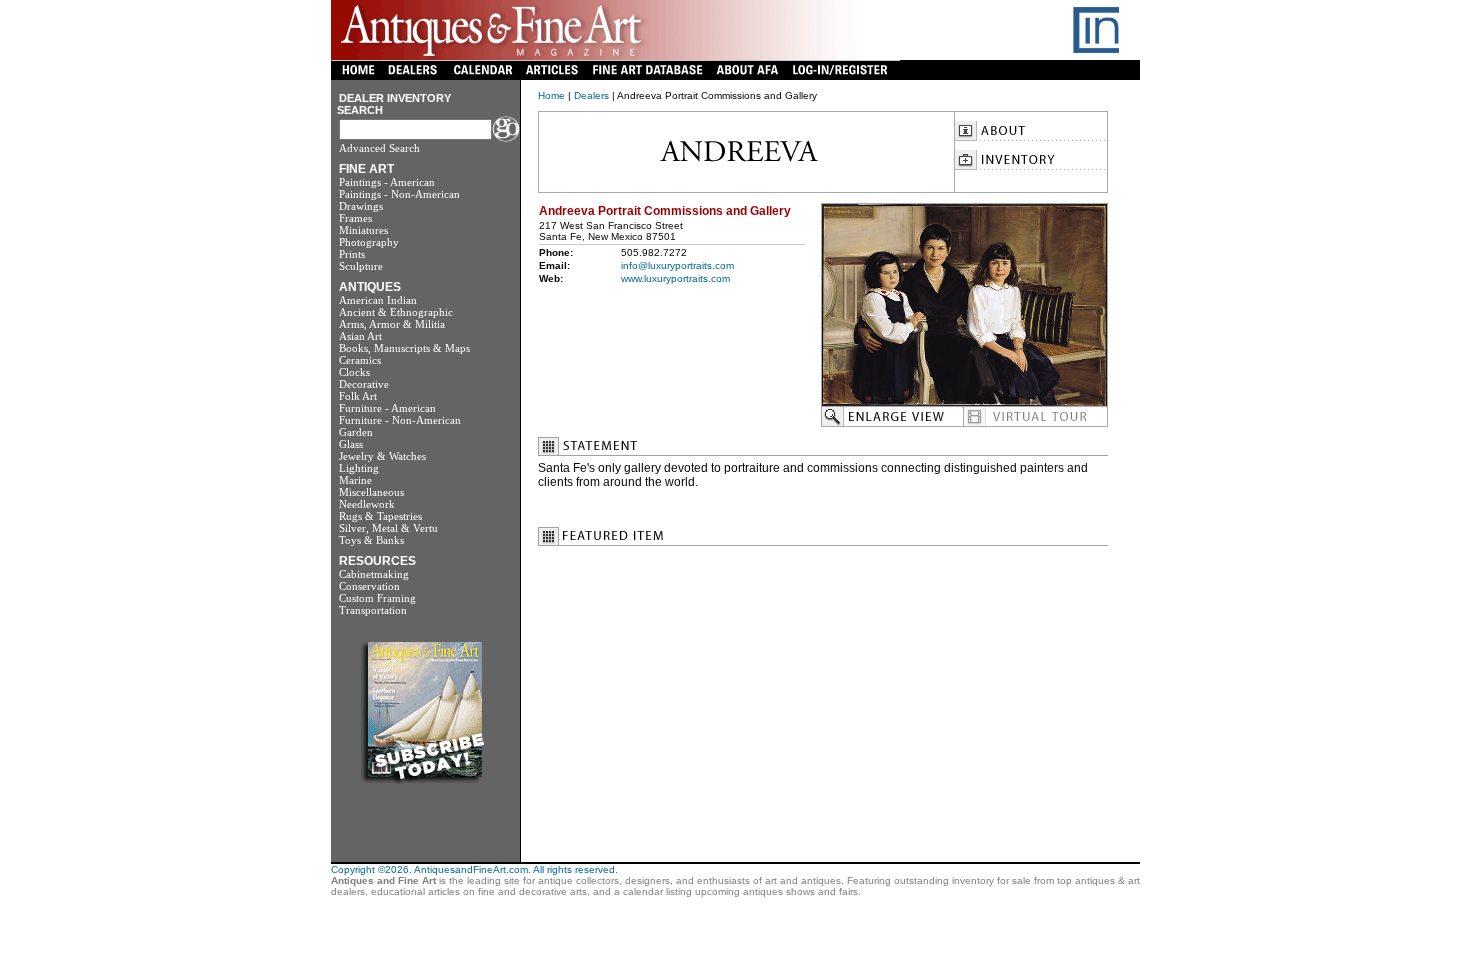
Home (551, 95)
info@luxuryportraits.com (677, 265)
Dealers (591, 95)
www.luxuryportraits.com (675, 278)
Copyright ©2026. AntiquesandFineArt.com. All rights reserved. (474, 869)
